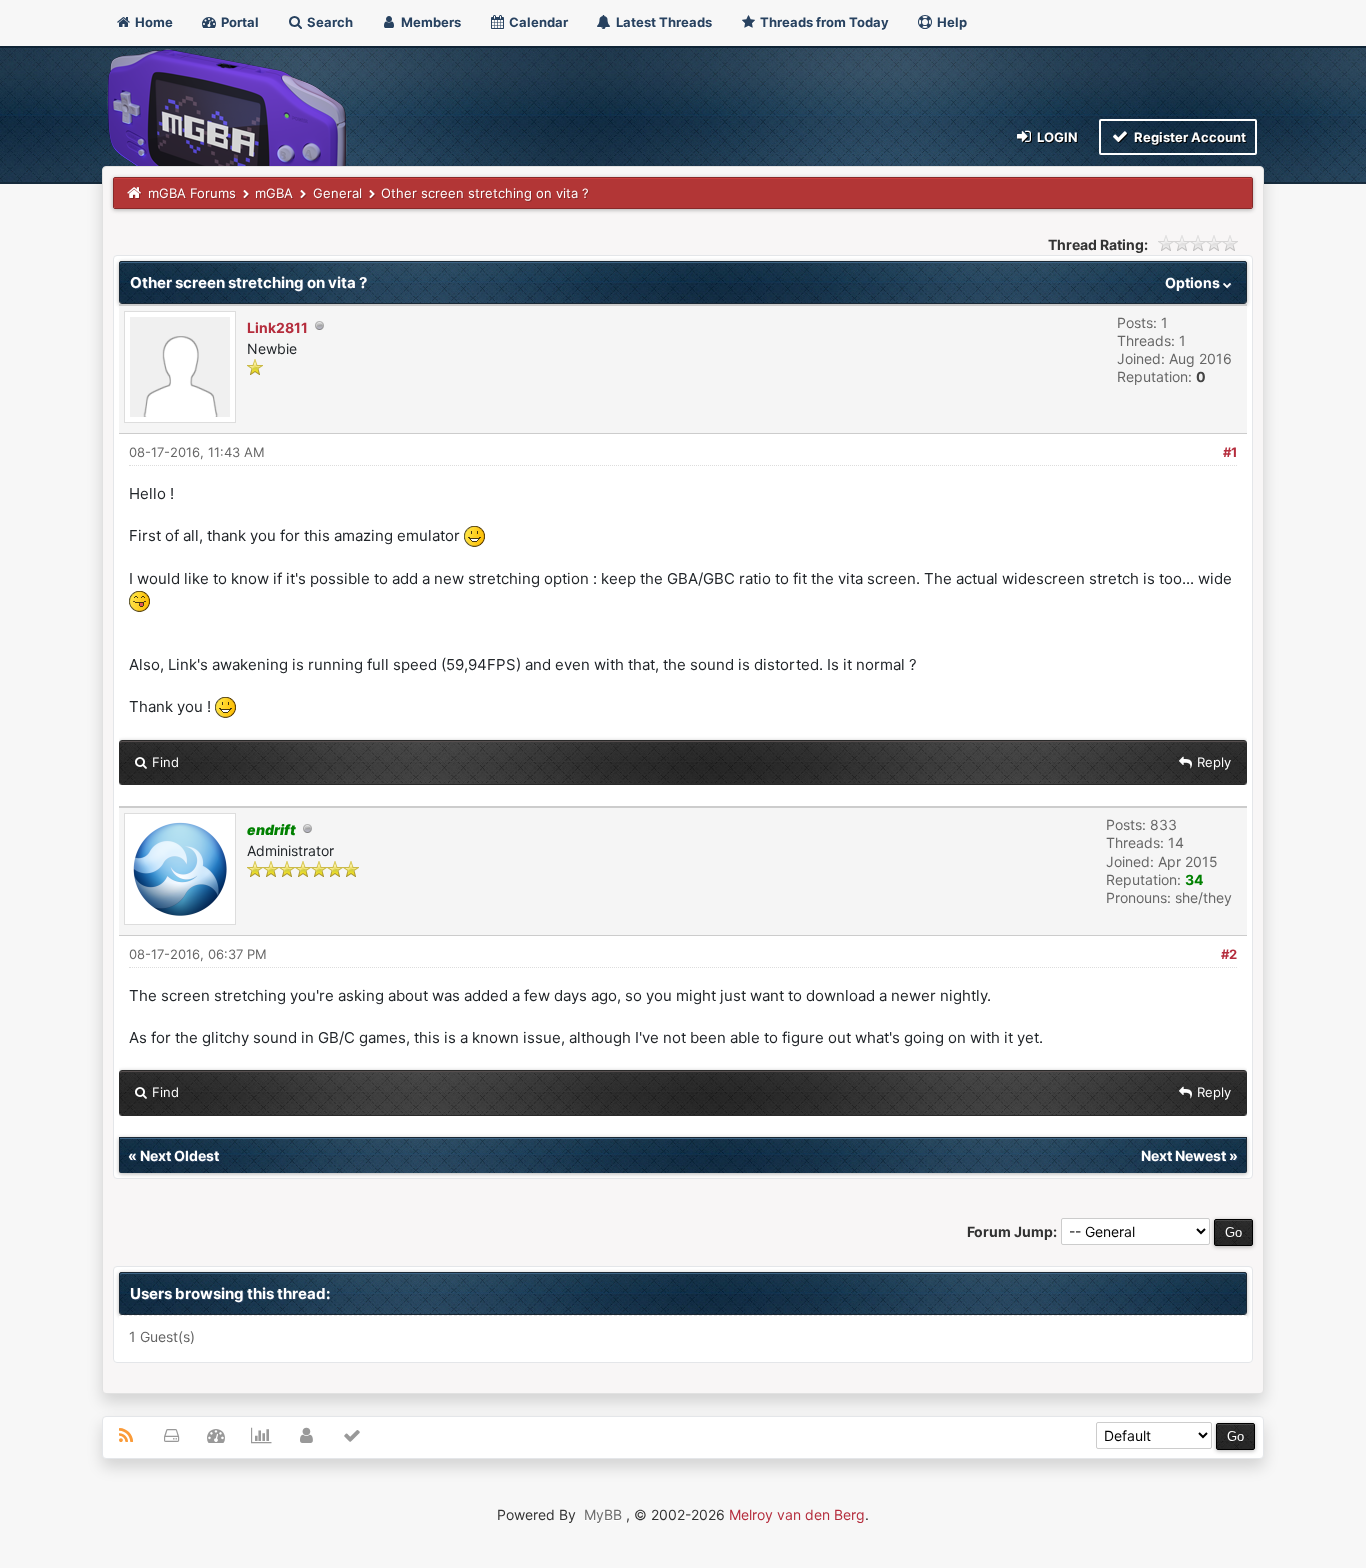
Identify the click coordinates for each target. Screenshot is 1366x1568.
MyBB (603, 1514)
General (337, 193)
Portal (238, 22)
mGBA (274, 193)
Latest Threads (662, 22)
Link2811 (277, 327)
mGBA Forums (192, 193)
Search (328, 22)
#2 (1229, 954)
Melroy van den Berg (797, 1514)
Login (1056, 137)
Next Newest (1183, 1155)
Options (1194, 282)
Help (950, 22)
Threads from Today (823, 22)
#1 (1230, 452)
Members (429, 22)
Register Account (1188, 137)
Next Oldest (179, 1155)
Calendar (537, 22)
